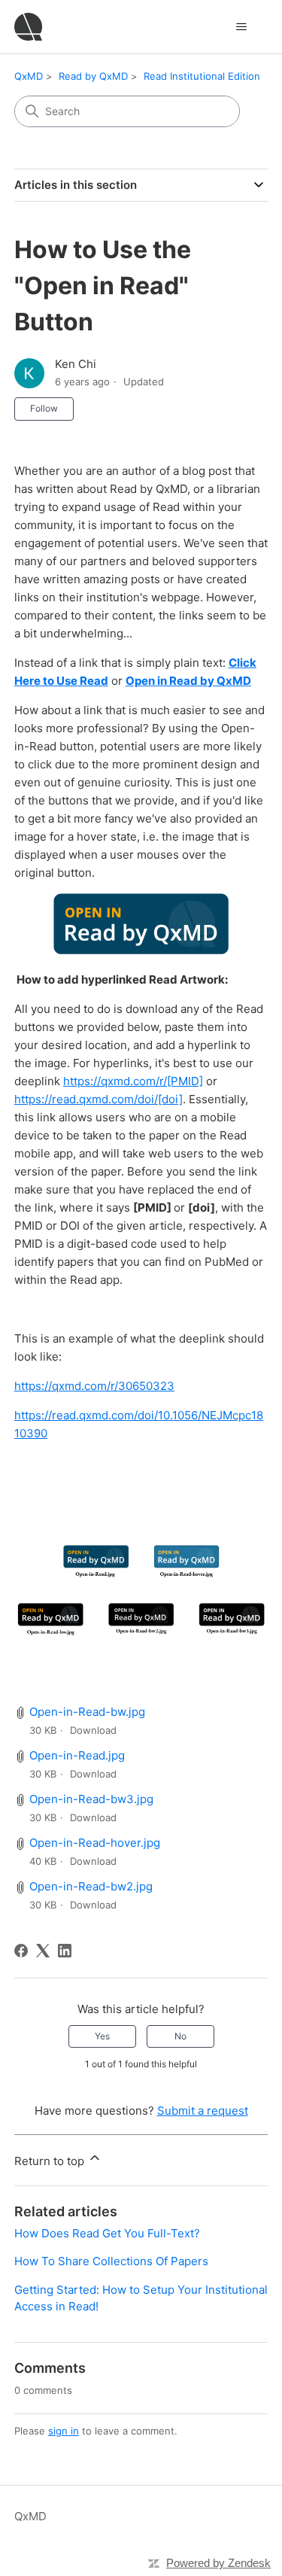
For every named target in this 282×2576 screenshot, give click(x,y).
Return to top (51, 2161)
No (180, 2036)
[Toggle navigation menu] (241, 27)
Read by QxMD (93, 76)
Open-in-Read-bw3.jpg (91, 1799)
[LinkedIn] (65, 1951)
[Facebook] (21, 1951)
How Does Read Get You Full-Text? (107, 2233)
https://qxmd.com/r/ (94, 1386)
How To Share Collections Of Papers (111, 2261)
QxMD (29, 76)
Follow (44, 408)
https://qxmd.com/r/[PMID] (133, 1081)
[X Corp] (43, 1951)
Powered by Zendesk (218, 2563)
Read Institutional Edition (202, 76)
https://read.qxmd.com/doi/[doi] (99, 1099)
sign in (64, 2431)
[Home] (28, 27)
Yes (102, 2036)
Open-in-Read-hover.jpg (95, 1843)
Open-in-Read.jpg (77, 1755)
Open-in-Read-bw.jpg (87, 1712)
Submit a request (203, 2111)
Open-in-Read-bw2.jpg (91, 1886)
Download (93, 1730)
